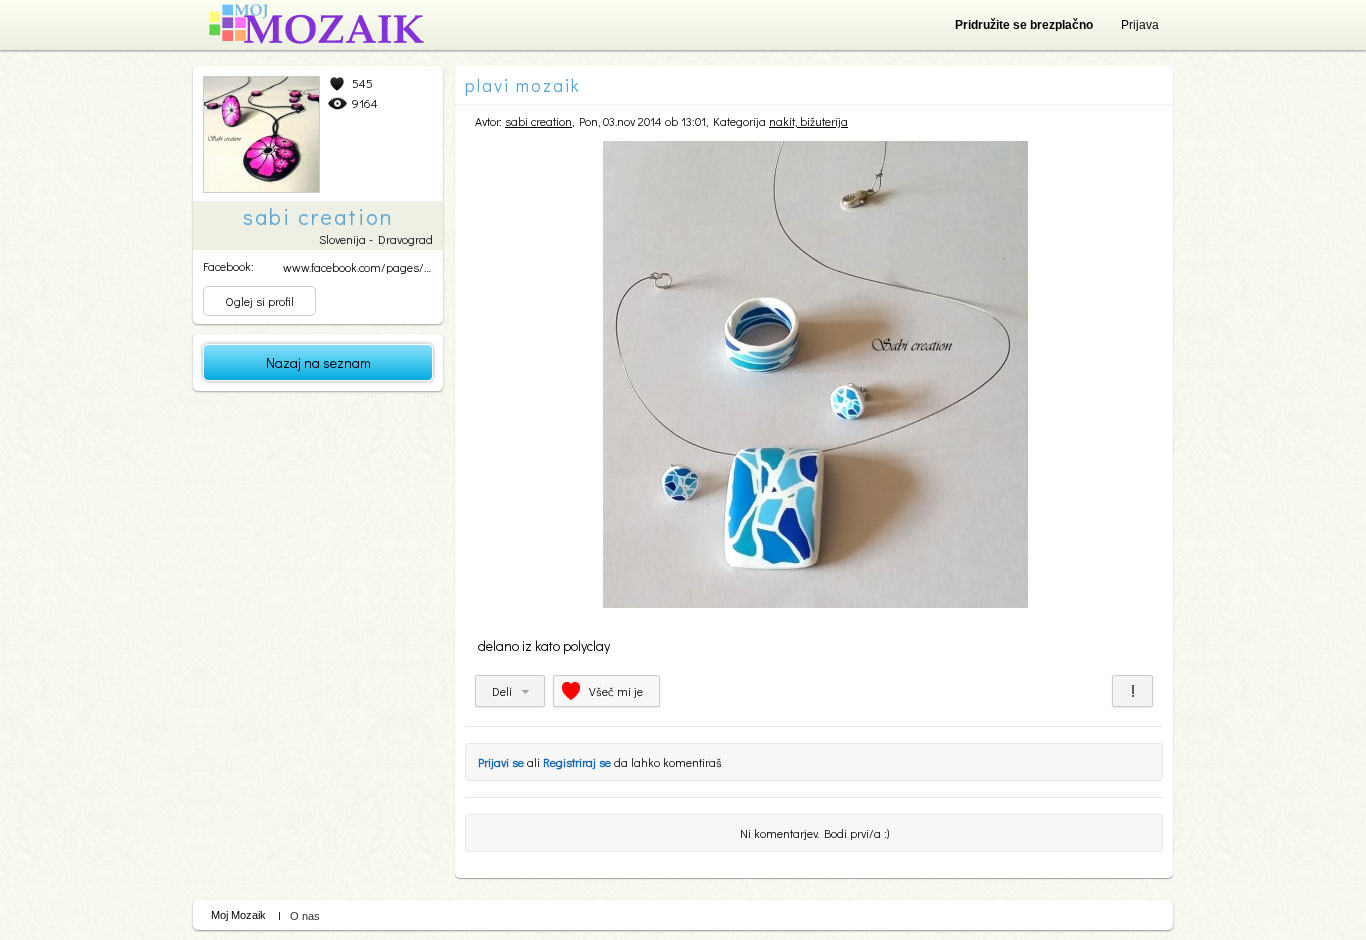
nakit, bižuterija (808, 121)
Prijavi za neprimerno (1132, 691)
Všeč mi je (616, 691)
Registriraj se (577, 762)
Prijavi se (501, 762)
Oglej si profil (259, 301)
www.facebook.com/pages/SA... (363, 267)
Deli (502, 691)
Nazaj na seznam (318, 362)
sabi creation (538, 121)
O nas (305, 916)
